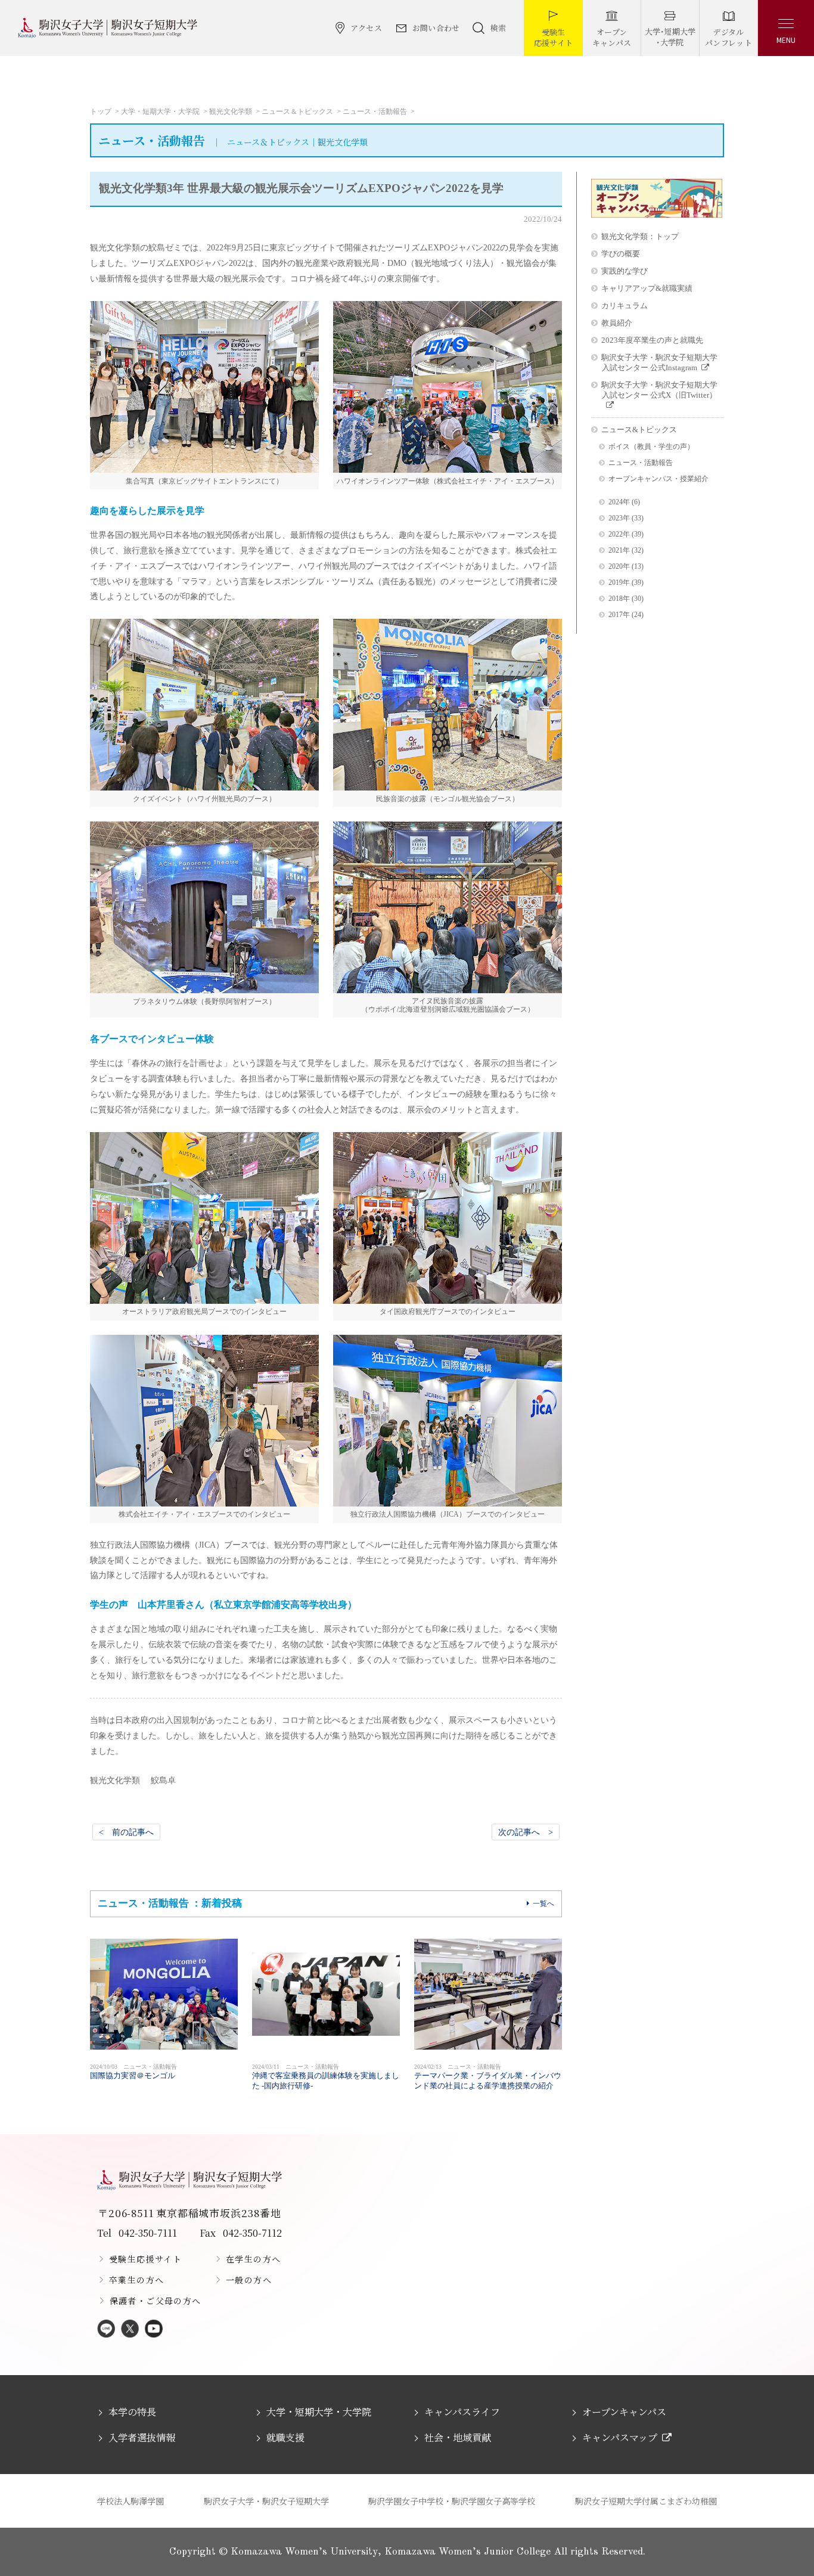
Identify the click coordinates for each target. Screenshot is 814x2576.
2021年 (619, 551)
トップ (101, 111)
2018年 (619, 599)
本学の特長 (132, 2412)
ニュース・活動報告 (375, 111)
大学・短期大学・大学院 (160, 111)
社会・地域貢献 (458, 2437)
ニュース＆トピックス (297, 111)
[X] (130, 2329)
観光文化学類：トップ (640, 236)
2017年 (619, 615)
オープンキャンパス (624, 2412)
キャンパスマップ (620, 2437)
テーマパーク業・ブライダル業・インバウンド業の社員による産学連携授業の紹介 (488, 2077)
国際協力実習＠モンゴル (133, 2072)
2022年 (619, 534)
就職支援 (285, 2437)
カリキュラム (625, 306)
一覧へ (543, 1904)
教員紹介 (617, 323)
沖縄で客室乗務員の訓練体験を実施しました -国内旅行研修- (326, 2077)
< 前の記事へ (126, 1832)
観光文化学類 (231, 111)
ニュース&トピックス (639, 430)
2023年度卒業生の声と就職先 (652, 340)
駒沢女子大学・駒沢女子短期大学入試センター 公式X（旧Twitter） (659, 390)
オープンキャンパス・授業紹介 (658, 479)
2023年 (619, 518)
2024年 (619, 502)
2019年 (619, 583)
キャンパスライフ (462, 2412)
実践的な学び (625, 271)
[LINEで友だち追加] (106, 2329)
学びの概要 (621, 254)
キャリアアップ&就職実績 (647, 288)
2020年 (619, 567)
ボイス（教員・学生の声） (651, 447)
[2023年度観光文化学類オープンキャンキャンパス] (657, 215)
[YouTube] (154, 2329)
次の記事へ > (526, 1832)
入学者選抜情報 (142, 2437)
